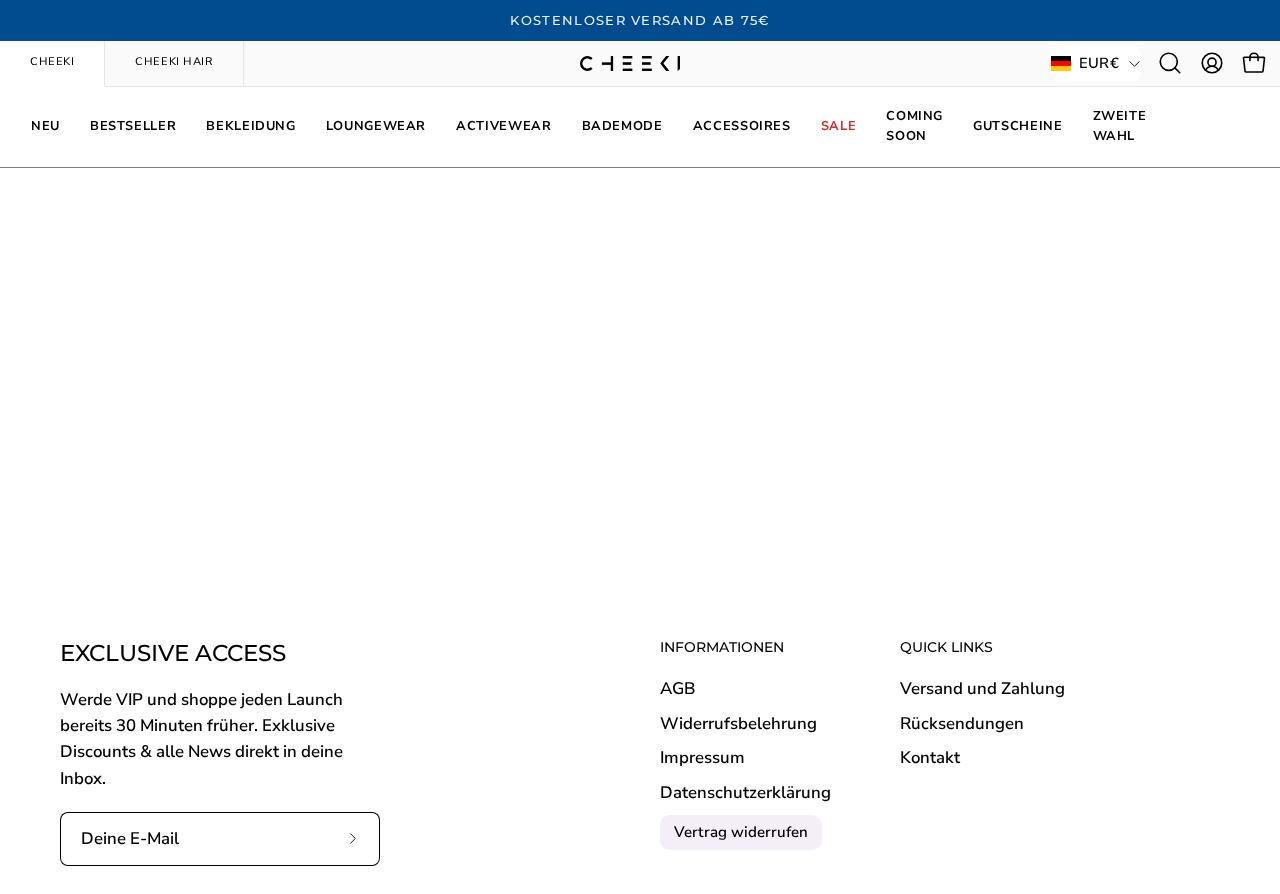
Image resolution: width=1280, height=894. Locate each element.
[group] (640, 21)
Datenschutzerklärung (745, 792)
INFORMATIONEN (722, 647)
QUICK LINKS (946, 647)
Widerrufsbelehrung (738, 723)
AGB (677, 688)
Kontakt (930, 758)
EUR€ (1099, 63)
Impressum (702, 758)
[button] (1170, 63)
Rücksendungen (962, 723)
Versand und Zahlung (982, 688)
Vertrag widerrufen (741, 832)
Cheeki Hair (174, 61)
